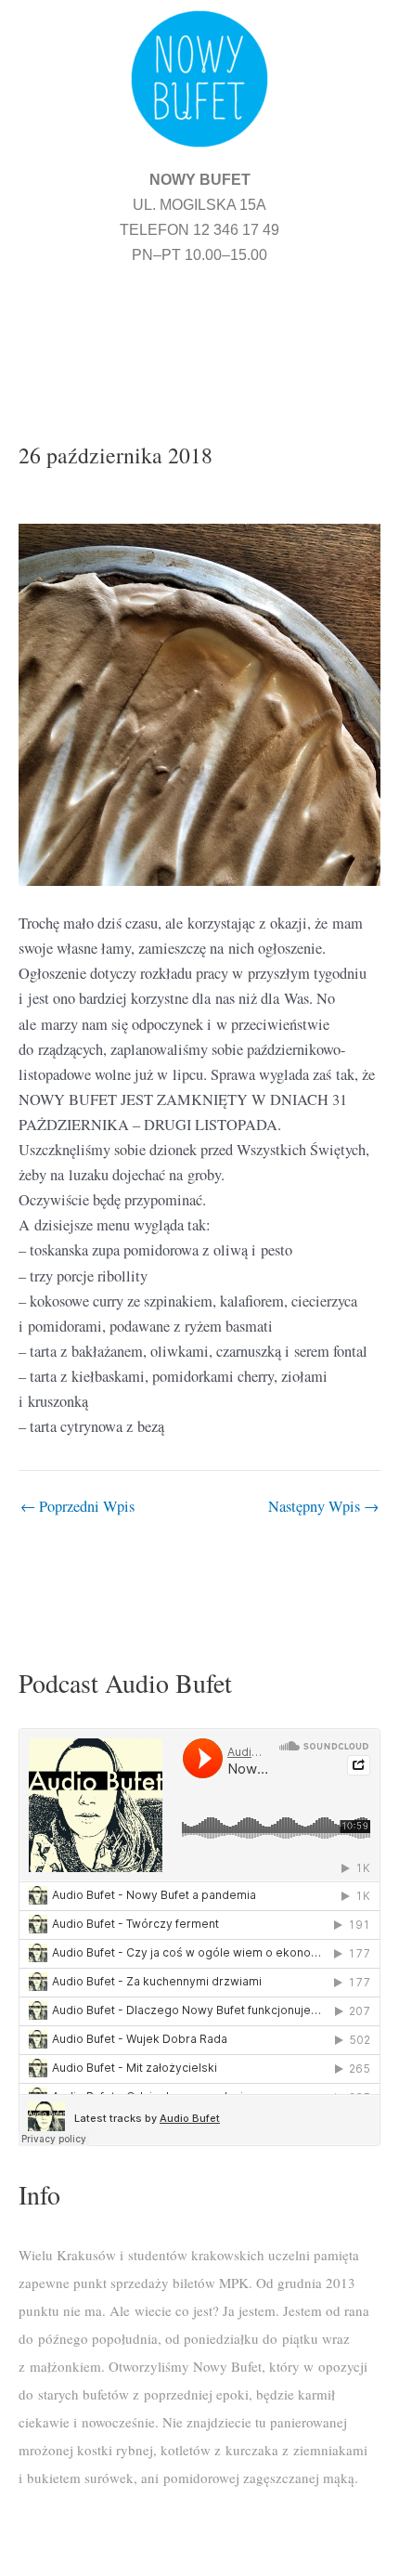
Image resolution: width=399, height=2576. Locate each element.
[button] (199, 331)
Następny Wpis (323, 1506)
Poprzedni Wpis (77, 1506)
